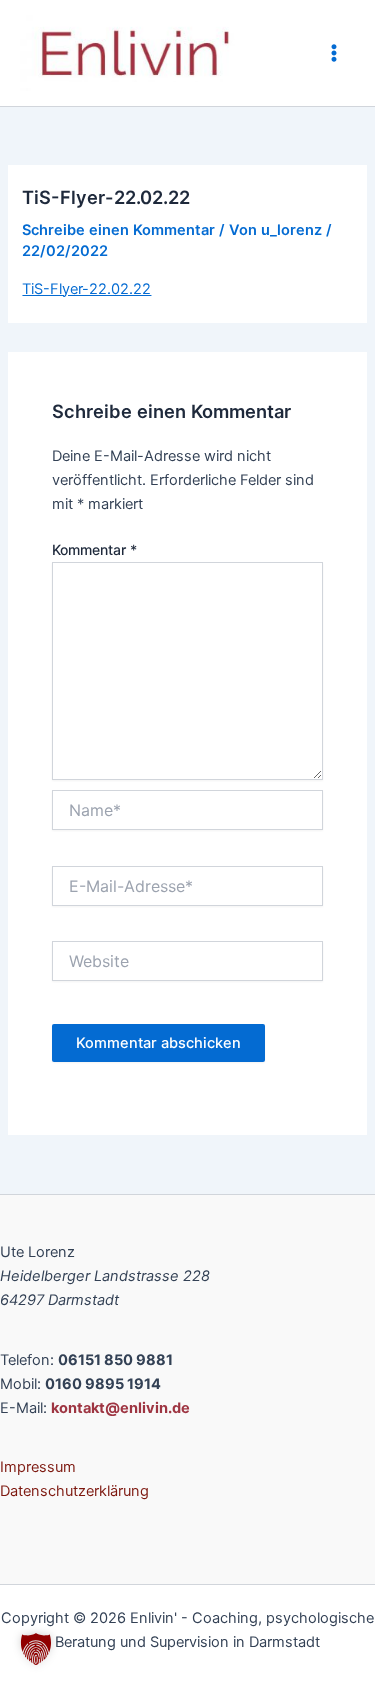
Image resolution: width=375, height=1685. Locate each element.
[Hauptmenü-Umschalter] (334, 53)
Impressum (38, 1467)
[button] (36, 1649)
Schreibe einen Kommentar (118, 230)
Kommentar (94, 549)
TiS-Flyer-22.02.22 (86, 289)
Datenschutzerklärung (74, 1491)
